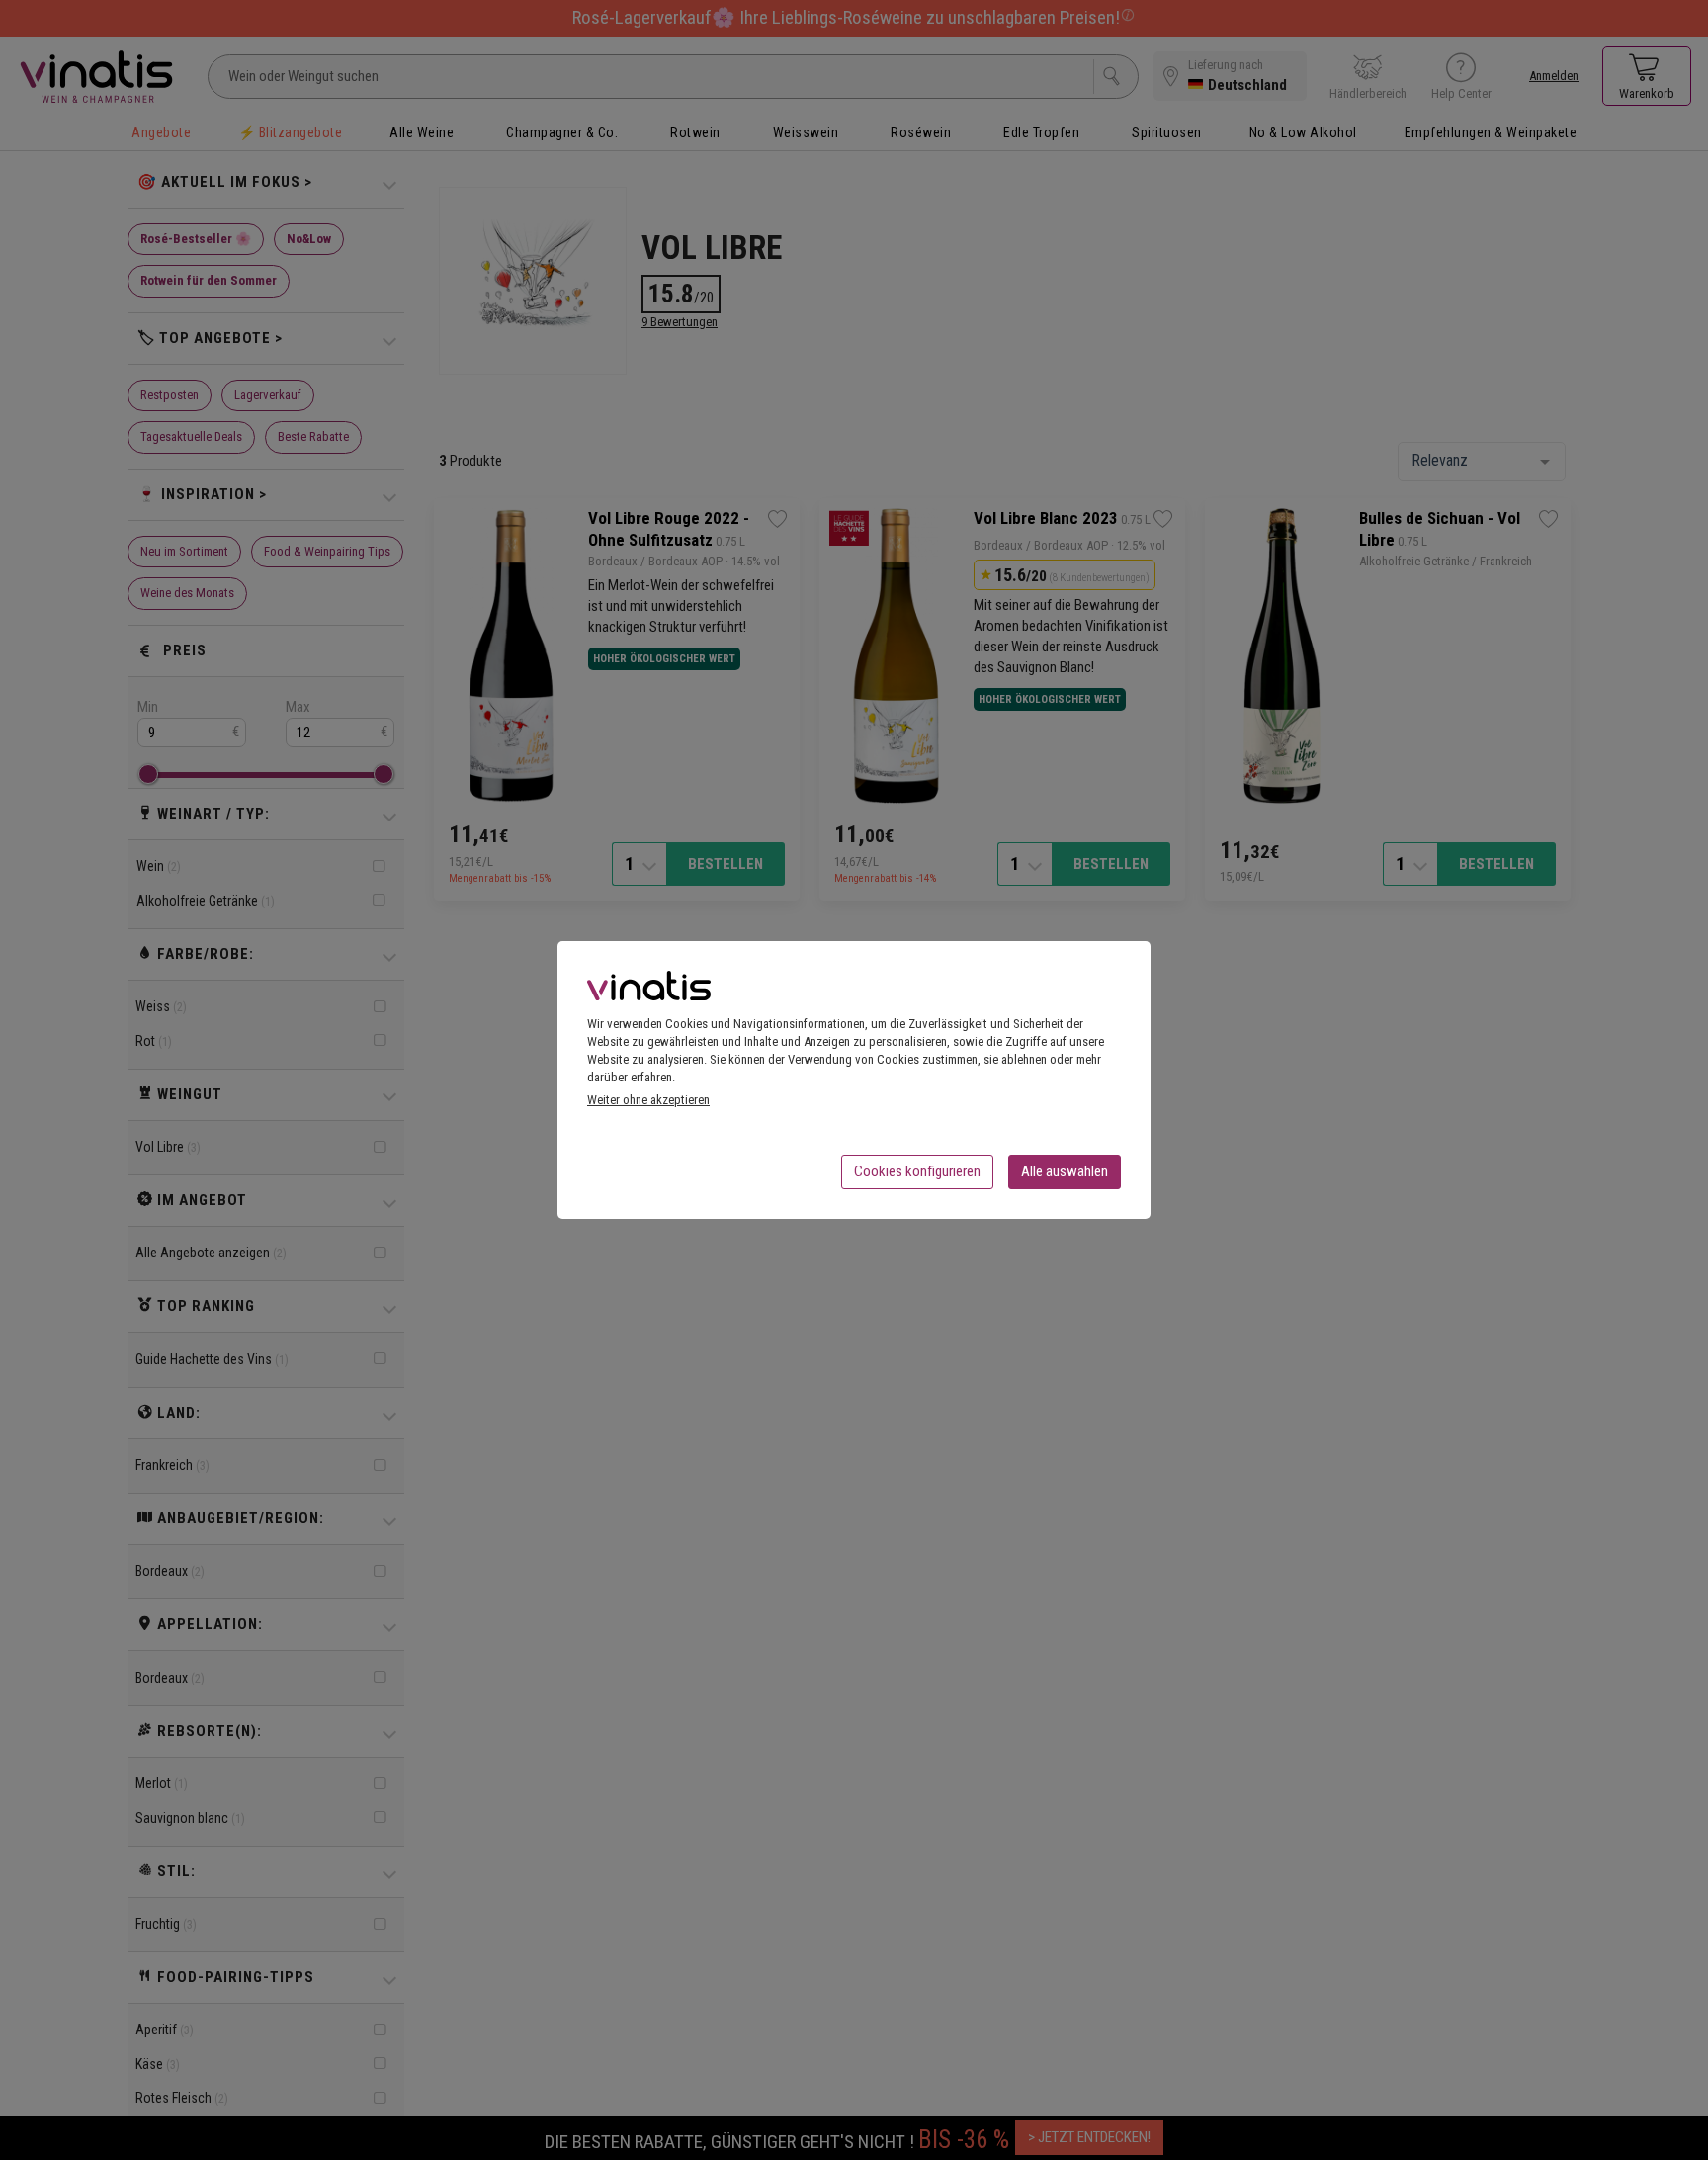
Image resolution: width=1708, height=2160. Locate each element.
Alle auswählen (1065, 1171)
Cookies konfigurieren (917, 1171)
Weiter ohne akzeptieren (648, 1100)
